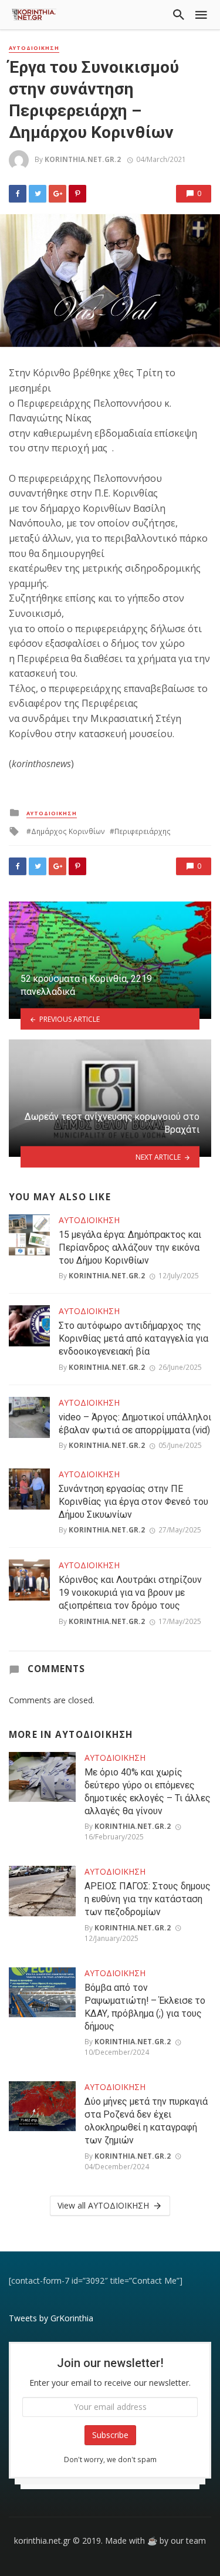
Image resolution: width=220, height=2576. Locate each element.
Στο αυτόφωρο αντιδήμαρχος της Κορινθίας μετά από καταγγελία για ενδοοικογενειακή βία (133, 1338)
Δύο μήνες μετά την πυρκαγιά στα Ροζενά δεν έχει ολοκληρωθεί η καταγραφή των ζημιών (146, 2121)
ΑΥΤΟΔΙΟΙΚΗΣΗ (34, 48)
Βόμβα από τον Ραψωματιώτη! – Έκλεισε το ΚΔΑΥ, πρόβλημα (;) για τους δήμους (145, 2007)
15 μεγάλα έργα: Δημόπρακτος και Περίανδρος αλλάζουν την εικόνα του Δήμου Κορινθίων (130, 1248)
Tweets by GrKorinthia (51, 2318)
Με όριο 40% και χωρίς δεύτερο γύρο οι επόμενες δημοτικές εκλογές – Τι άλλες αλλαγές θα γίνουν (148, 1792)
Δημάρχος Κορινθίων (68, 831)
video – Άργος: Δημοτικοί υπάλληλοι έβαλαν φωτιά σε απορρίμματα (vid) (135, 1424)
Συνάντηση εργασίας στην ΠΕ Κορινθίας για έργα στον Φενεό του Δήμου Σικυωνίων (133, 1502)
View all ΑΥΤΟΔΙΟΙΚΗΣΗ (103, 2205)
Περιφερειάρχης (143, 831)
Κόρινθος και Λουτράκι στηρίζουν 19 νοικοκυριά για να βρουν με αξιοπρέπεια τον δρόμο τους (130, 1593)
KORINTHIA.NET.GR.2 (83, 159)
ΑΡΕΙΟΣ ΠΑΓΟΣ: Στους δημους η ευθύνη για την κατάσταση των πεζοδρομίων (148, 1899)
